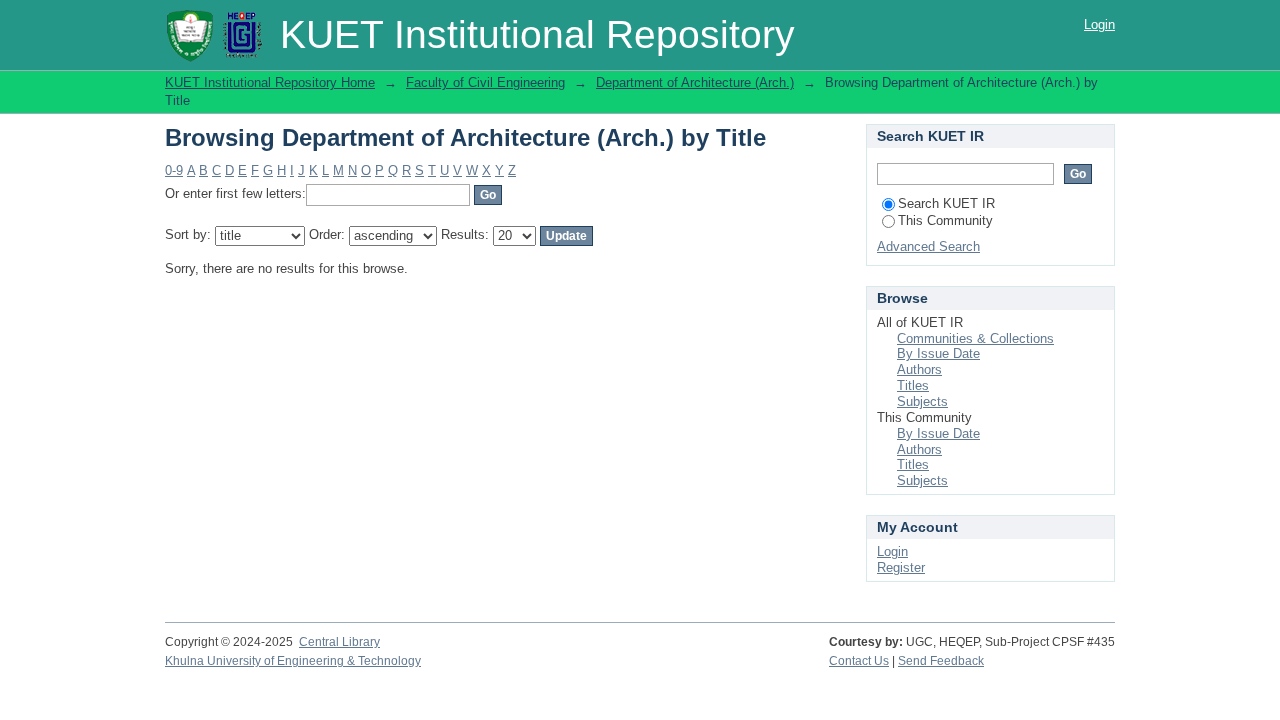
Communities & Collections (975, 338)
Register (901, 567)
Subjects (922, 401)
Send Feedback (941, 661)
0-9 (174, 170)
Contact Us (859, 661)
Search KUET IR (946, 203)
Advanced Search (928, 246)
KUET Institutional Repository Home (270, 82)
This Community (945, 220)
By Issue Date (938, 353)
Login (1099, 24)
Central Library (339, 642)
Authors (919, 369)
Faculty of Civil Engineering (485, 82)
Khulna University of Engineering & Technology (293, 661)
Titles (913, 385)
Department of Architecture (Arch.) (695, 82)
